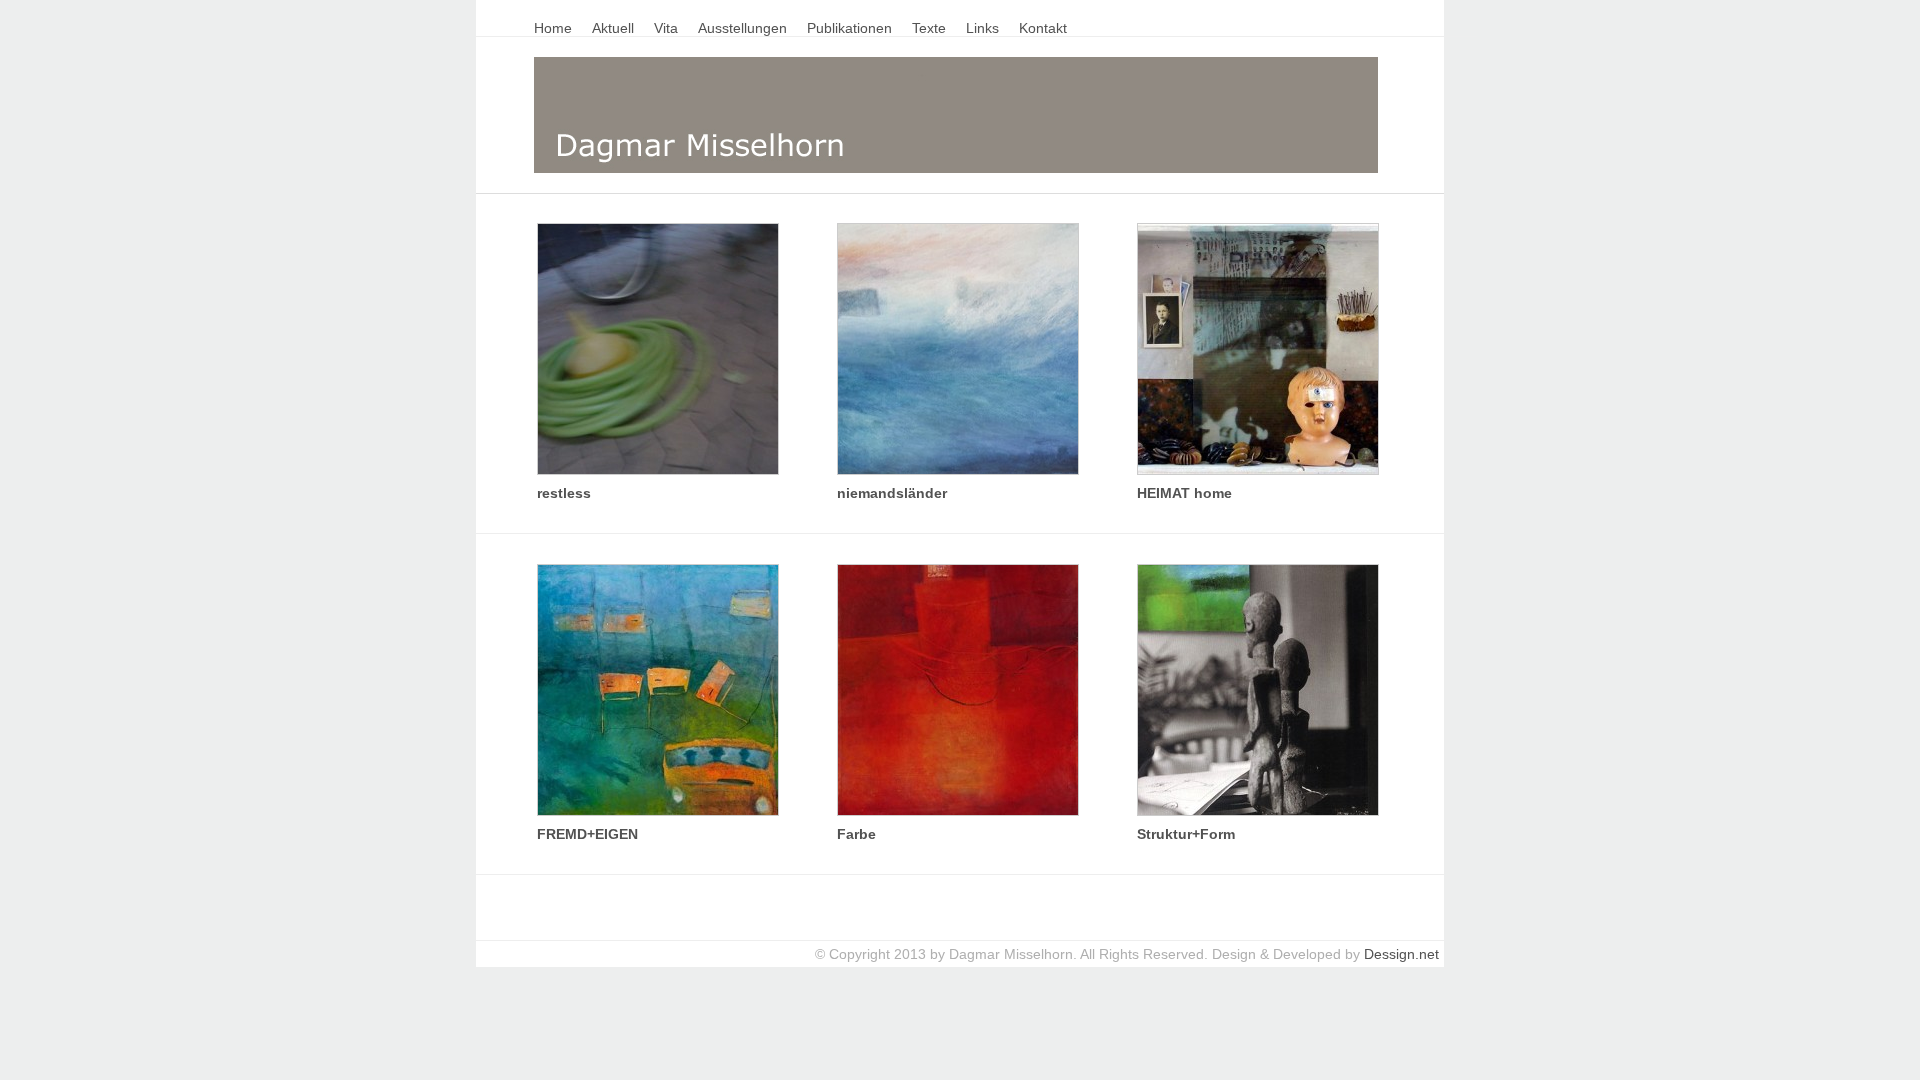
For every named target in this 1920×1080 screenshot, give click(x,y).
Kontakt (1043, 28)
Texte (929, 28)
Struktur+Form (1186, 834)
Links (982, 28)
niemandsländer (892, 493)
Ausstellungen (742, 28)
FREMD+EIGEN (587, 834)
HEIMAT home (1184, 493)
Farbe (856, 834)
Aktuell (613, 28)
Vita (666, 28)
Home (553, 28)
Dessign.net (1401, 954)
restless (564, 493)
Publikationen (849, 28)
